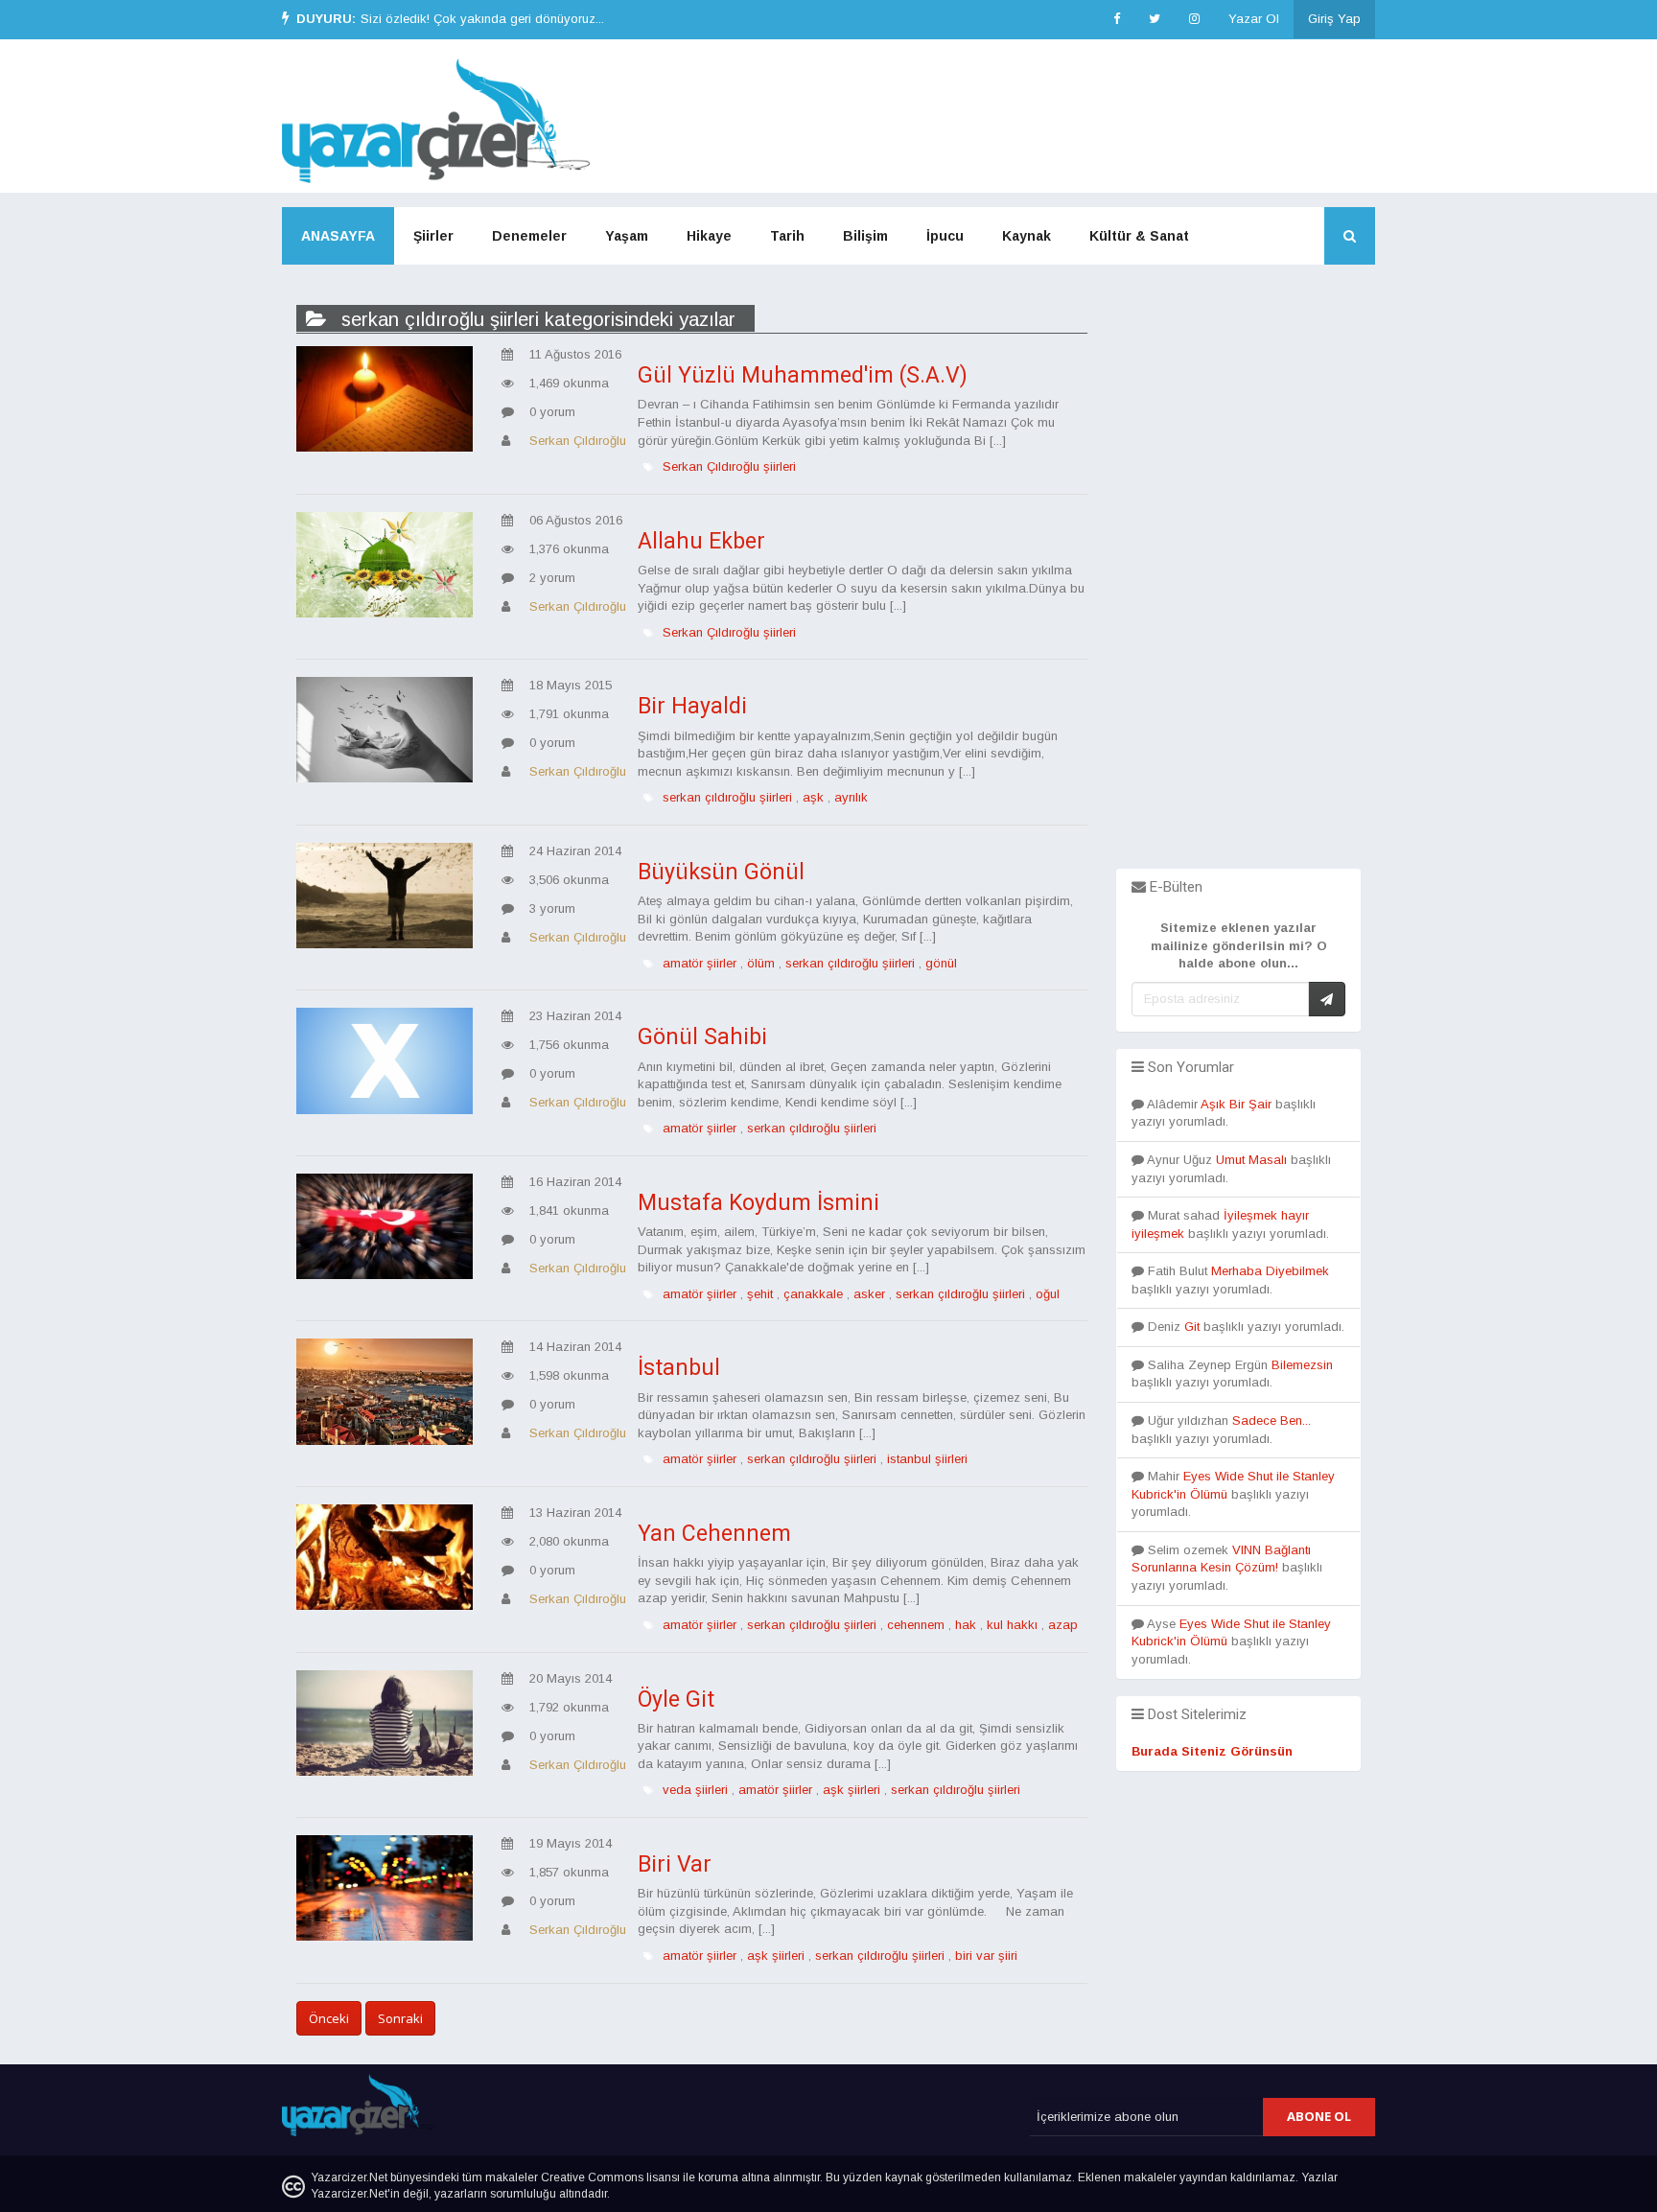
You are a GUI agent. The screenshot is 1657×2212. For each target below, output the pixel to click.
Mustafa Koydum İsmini (758, 1203)
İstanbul (679, 1368)
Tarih (787, 236)
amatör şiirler (700, 963)
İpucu (945, 236)
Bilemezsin (1302, 1365)
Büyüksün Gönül (721, 872)
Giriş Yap (1334, 19)
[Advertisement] (1238, 581)
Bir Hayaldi (692, 706)
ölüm (761, 963)
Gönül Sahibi (702, 1037)
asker (869, 1294)
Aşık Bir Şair (1236, 1104)
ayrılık (851, 797)
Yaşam (627, 236)
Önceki (329, 2018)
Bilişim (865, 236)
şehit (760, 1294)
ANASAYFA (338, 236)
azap (1063, 1625)
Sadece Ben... (1272, 1420)
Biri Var (675, 1864)
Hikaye (709, 236)
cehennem (916, 1625)
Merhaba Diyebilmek (1270, 1271)
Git (1192, 1327)
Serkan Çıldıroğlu (578, 441)
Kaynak (1027, 236)
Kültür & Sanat (1139, 236)
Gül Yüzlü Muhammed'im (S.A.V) (803, 375)
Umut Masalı (1251, 1160)
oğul (1048, 1294)
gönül (941, 963)
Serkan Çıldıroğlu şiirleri (729, 466)
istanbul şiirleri (927, 1459)
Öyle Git (676, 1700)
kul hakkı (1012, 1625)
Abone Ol (1319, 2116)
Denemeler (529, 236)
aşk (813, 797)
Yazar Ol (1254, 19)
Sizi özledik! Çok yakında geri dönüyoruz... (482, 19)
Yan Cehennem (714, 1534)
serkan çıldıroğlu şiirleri (727, 797)
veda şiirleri (695, 1790)
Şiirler (433, 236)
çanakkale (813, 1294)
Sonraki (400, 2018)
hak (966, 1625)
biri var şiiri (986, 1956)
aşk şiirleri (852, 1790)
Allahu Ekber (701, 541)
